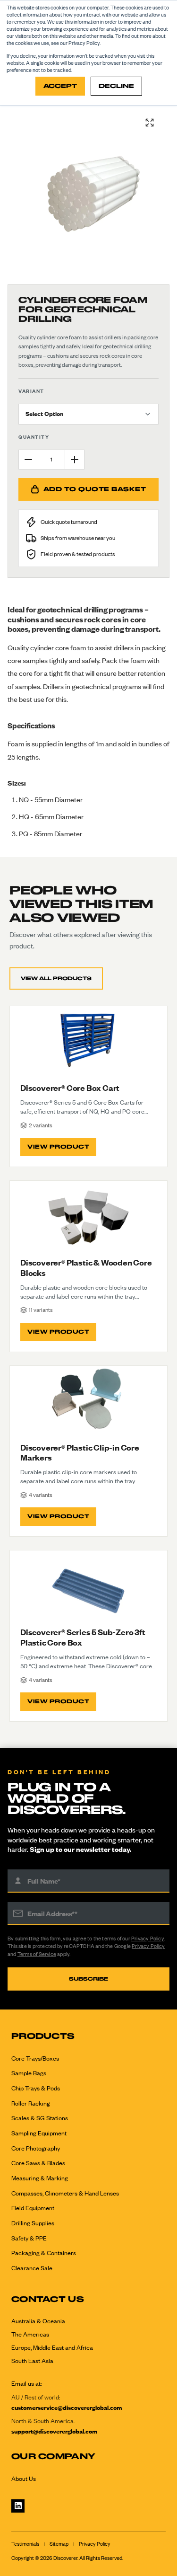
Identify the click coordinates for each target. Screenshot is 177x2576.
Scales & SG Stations (40, 2118)
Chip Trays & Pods (36, 2088)
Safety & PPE (29, 2238)
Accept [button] (60, 86)
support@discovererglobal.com (55, 2431)
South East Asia (32, 2361)
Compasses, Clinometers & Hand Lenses (65, 2193)
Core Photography (36, 2148)
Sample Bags (29, 2073)
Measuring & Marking (40, 2178)
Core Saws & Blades (38, 2163)
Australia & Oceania (38, 2321)
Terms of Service (37, 1954)
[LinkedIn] (18, 2506)
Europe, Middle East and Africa (52, 2347)
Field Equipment (33, 2208)
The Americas (30, 2334)
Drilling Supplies (33, 2223)
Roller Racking (31, 2103)
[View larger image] (150, 123)
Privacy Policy (147, 1939)
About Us (24, 2479)
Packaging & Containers (44, 2253)
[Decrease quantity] (28, 460)
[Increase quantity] (75, 460)
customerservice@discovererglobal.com (67, 2408)
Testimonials (25, 2544)
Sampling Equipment (39, 2133)
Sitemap (59, 2544)
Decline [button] (116, 86)
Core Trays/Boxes (35, 2058)
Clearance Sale (32, 2268)
